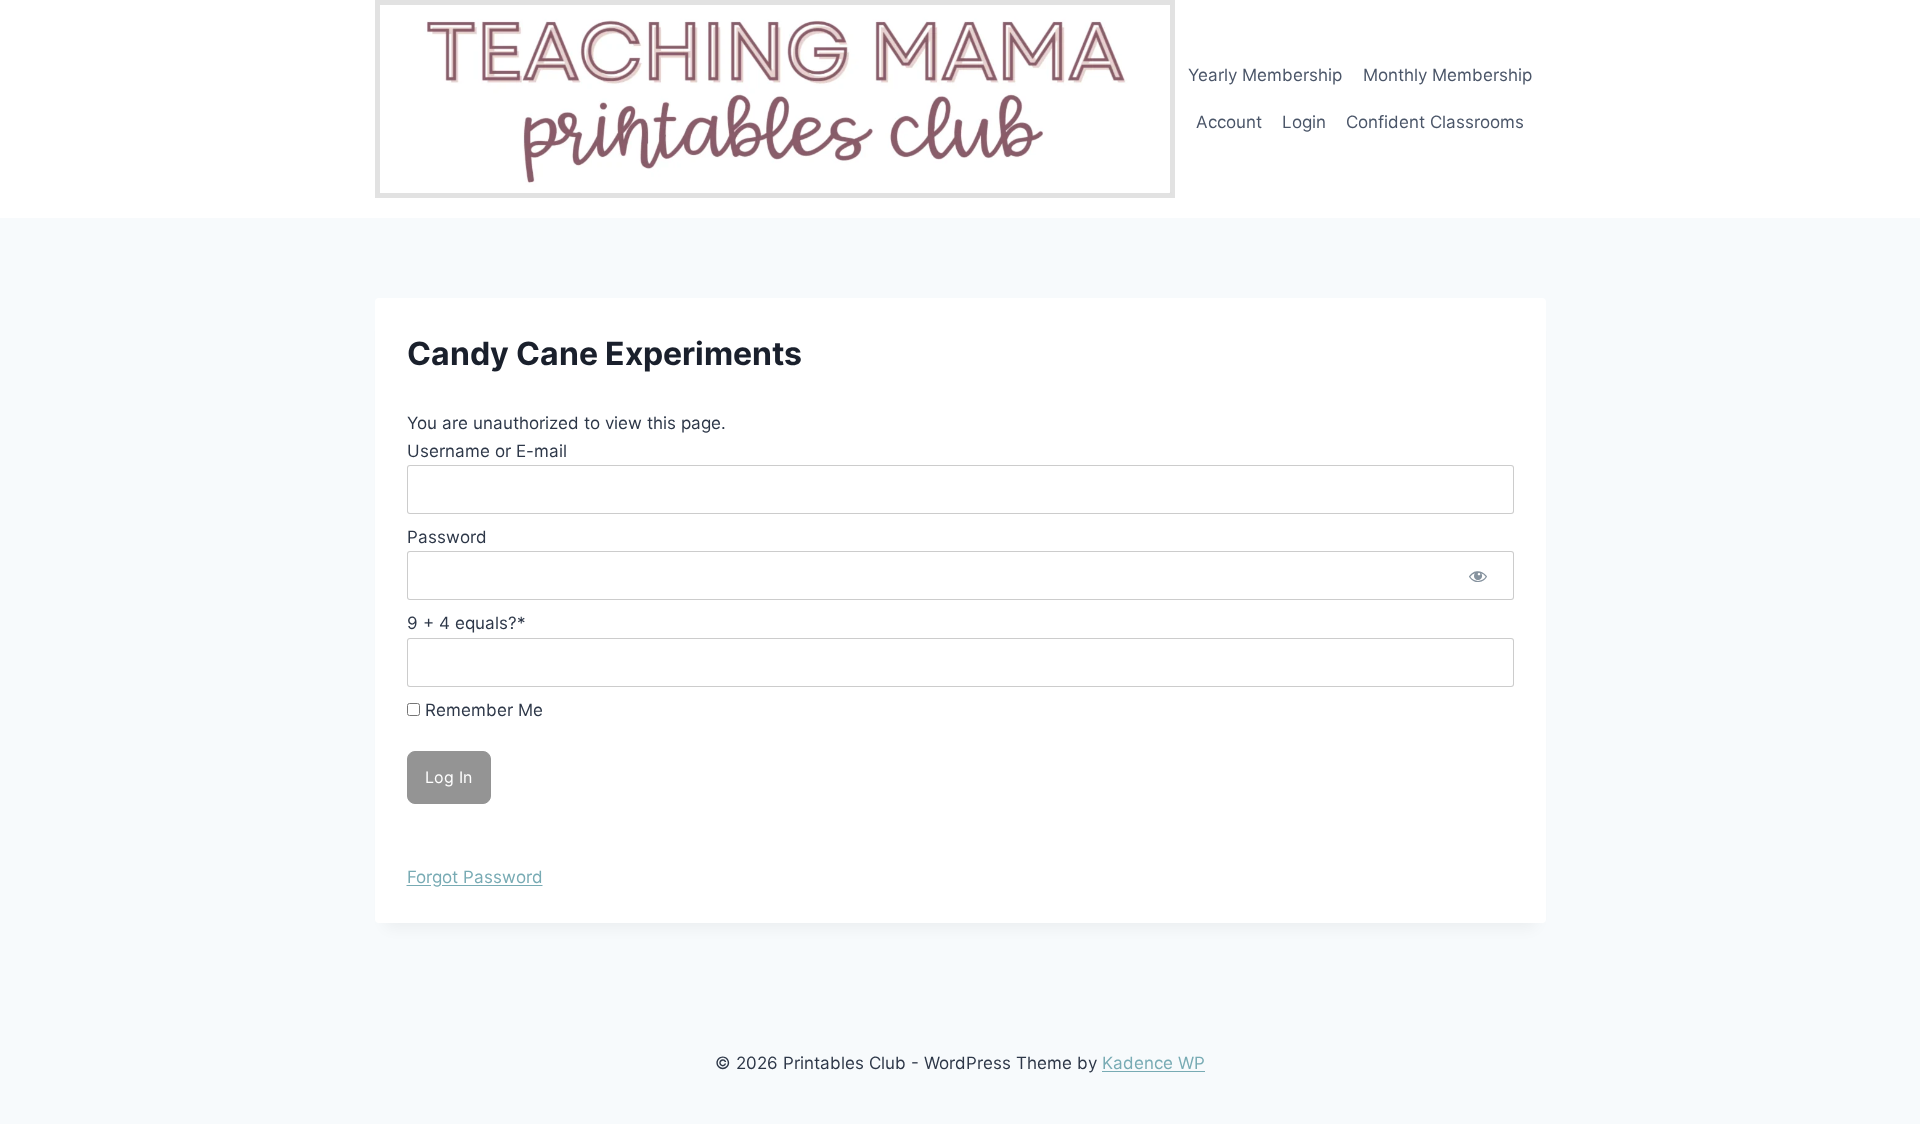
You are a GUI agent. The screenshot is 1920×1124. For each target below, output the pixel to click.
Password (447, 537)
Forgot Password (475, 877)
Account (1229, 122)
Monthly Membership (1447, 75)
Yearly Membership (1265, 75)
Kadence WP (1153, 1063)
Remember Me (481, 710)
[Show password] (1478, 575)
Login (1304, 122)
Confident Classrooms (1435, 122)
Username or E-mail (487, 451)
